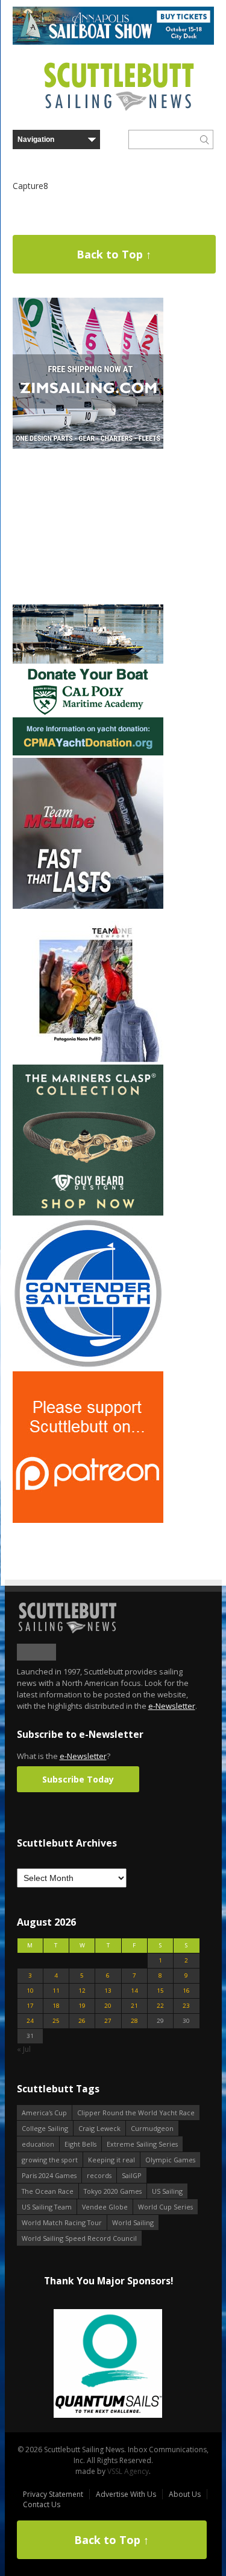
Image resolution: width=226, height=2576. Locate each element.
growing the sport (50, 2160)
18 (56, 2006)
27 (108, 2021)
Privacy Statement (53, 2494)
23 (186, 2006)
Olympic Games (170, 2160)
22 (160, 2006)
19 (82, 2006)
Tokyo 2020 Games (113, 2191)
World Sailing (133, 2222)
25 (56, 2021)
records (99, 2175)
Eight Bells (80, 2144)
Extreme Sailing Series (142, 2144)
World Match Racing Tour (62, 2222)
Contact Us (42, 2504)
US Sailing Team (47, 2207)
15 (160, 1991)
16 (186, 1991)
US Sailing (167, 2191)
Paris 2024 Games (49, 2175)
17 (30, 2006)
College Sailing (45, 2128)
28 (134, 2021)
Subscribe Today (78, 1779)
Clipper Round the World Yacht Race (136, 2113)
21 (134, 2006)
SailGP (132, 2175)
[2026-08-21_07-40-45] (113, 42)
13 (108, 1991)
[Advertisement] (88, 527)
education (38, 2144)
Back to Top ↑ (114, 254)
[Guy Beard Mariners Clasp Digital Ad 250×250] (88, 1213)
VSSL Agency (128, 2471)
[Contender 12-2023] (88, 1366)
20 (108, 2006)
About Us (185, 2494)
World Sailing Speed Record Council (79, 2238)
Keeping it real (111, 2160)
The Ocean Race (48, 2191)
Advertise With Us (126, 2494)
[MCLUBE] (88, 906)
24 (30, 2021)
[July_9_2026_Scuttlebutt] (88, 753)
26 (82, 2021)
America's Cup (44, 2113)
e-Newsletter (172, 1706)
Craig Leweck (99, 2128)
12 (82, 1991)
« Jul (24, 2049)
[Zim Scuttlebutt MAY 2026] (88, 446)
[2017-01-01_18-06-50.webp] (108, 2364)
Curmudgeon (152, 2128)
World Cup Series (165, 2207)
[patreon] (88, 1520)
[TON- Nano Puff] (88, 1059)
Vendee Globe (105, 2207)
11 (56, 1991)
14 (134, 1991)
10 (30, 1991)
